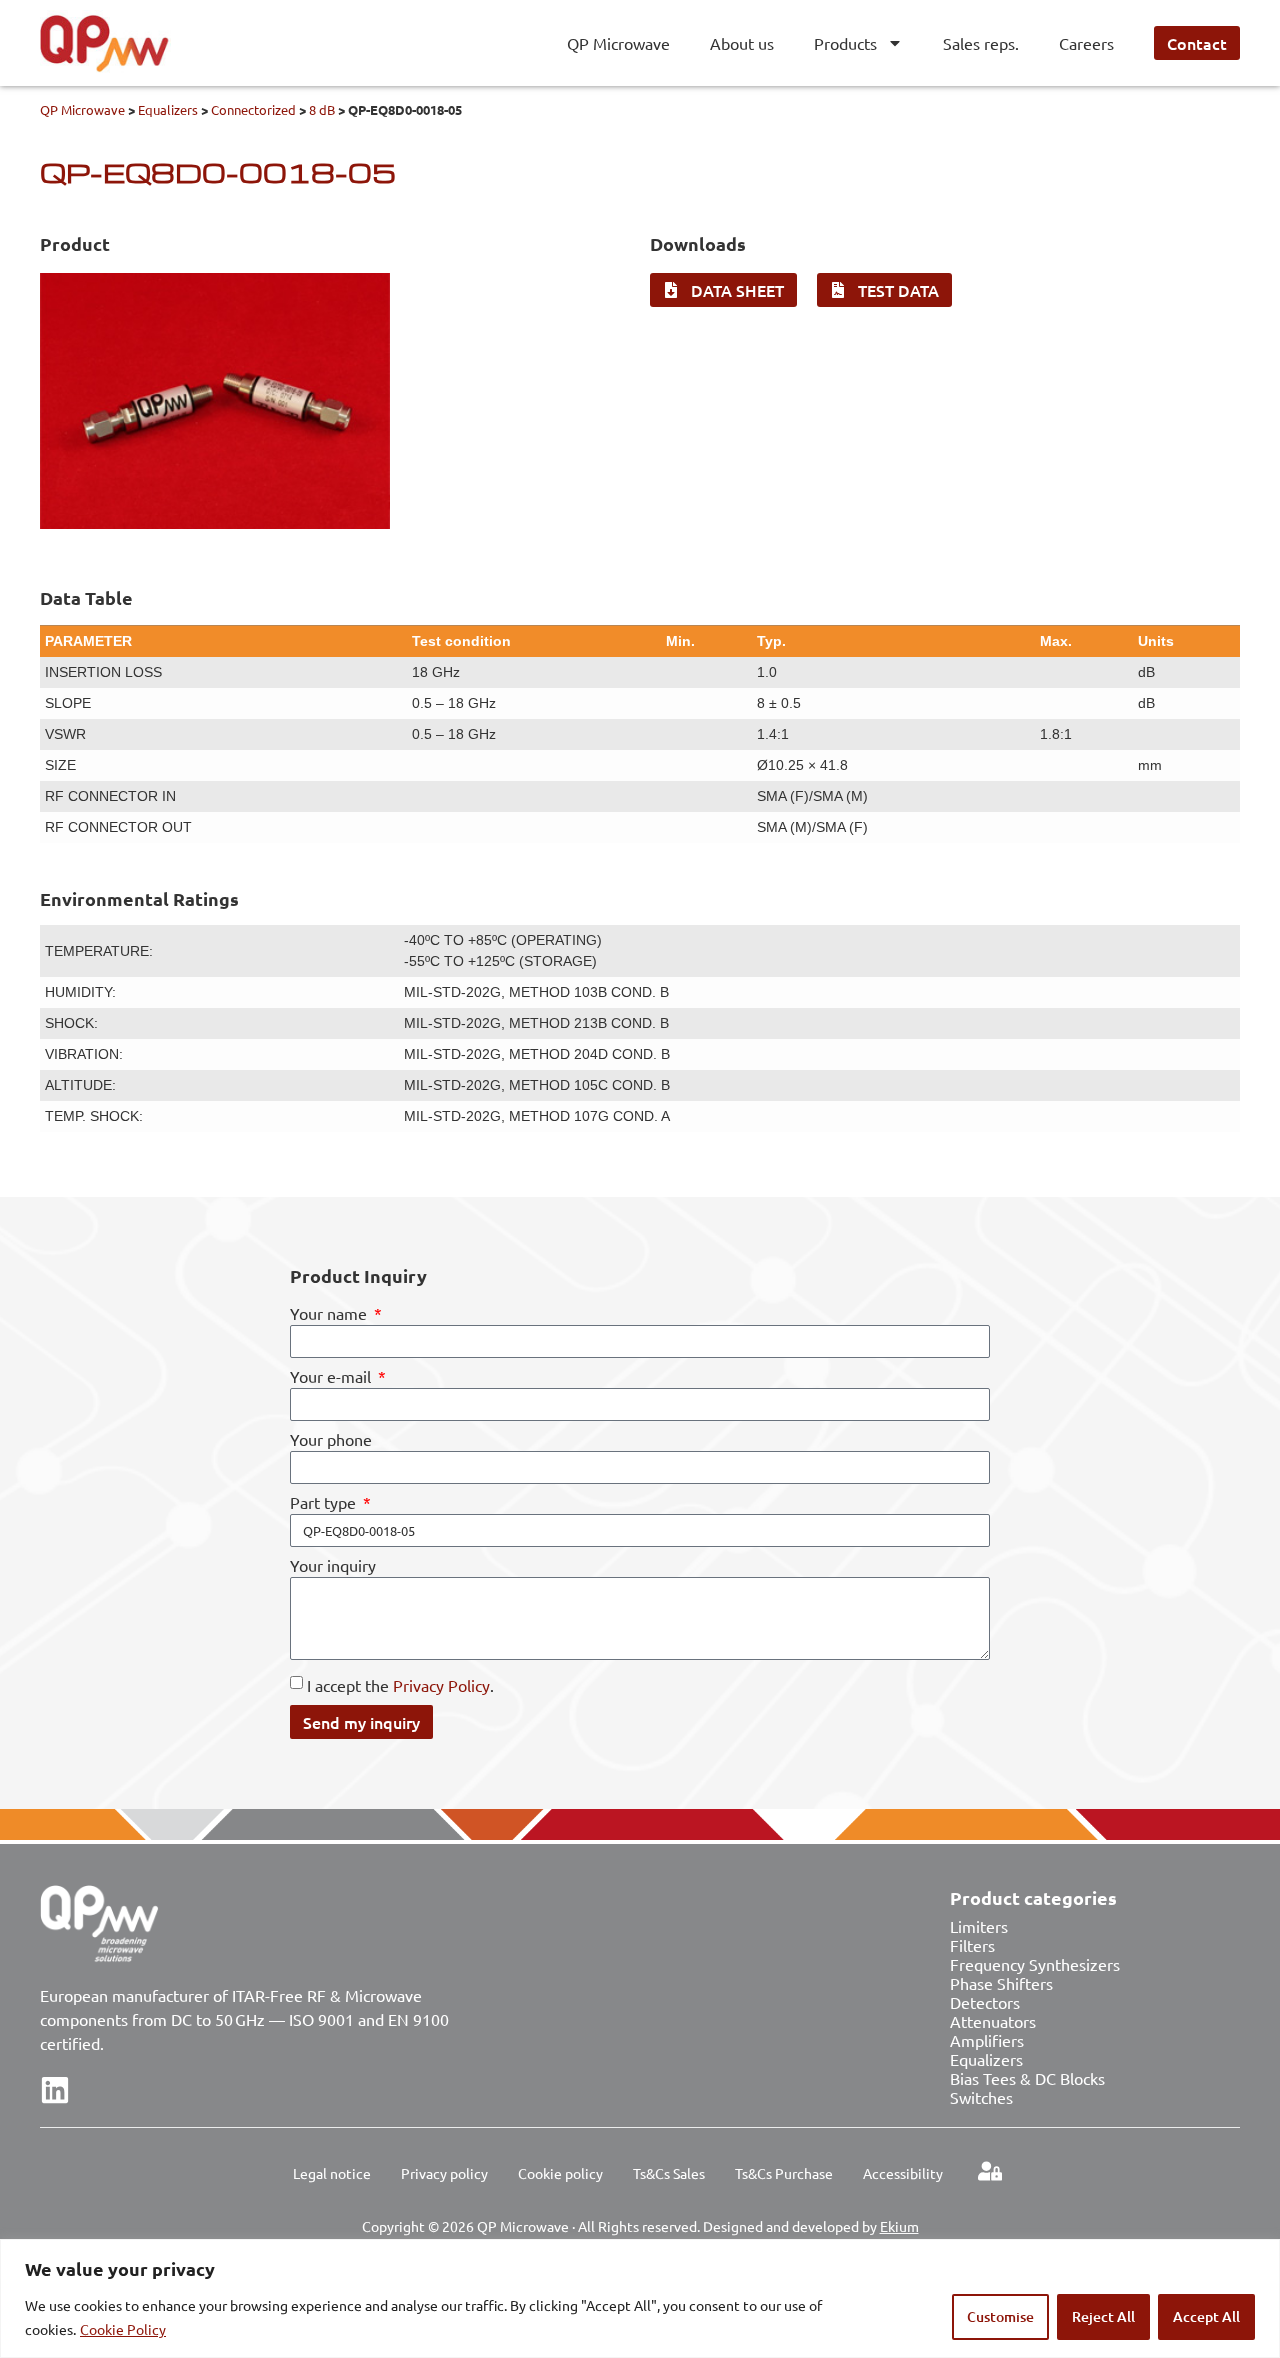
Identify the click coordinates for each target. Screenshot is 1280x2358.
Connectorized (253, 109)
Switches (981, 2097)
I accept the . (400, 1685)
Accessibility (903, 2173)
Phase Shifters (1001, 1983)
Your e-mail (332, 1377)
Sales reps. (981, 43)
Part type (325, 1503)
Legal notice (332, 2173)
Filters (972, 1945)
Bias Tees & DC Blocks (1027, 2078)
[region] (640, 2298)
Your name (330, 1314)
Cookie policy (560, 2173)
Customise (1000, 2316)
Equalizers (168, 109)
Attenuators (993, 2021)
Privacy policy (444, 2173)
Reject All (1103, 2316)
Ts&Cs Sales (669, 2173)
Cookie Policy (123, 2329)
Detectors (985, 2002)
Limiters (979, 1926)
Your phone (331, 1440)
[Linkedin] (55, 2090)
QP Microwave (618, 43)
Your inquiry (333, 1566)
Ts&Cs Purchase (784, 2173)
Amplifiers (987, 2040)
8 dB (322, 109)
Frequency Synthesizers (1035, 1964)
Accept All (1206, 2316)
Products (845, 43)
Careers (1086, 43)
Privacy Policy (441, 1685)
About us (742, 43)
